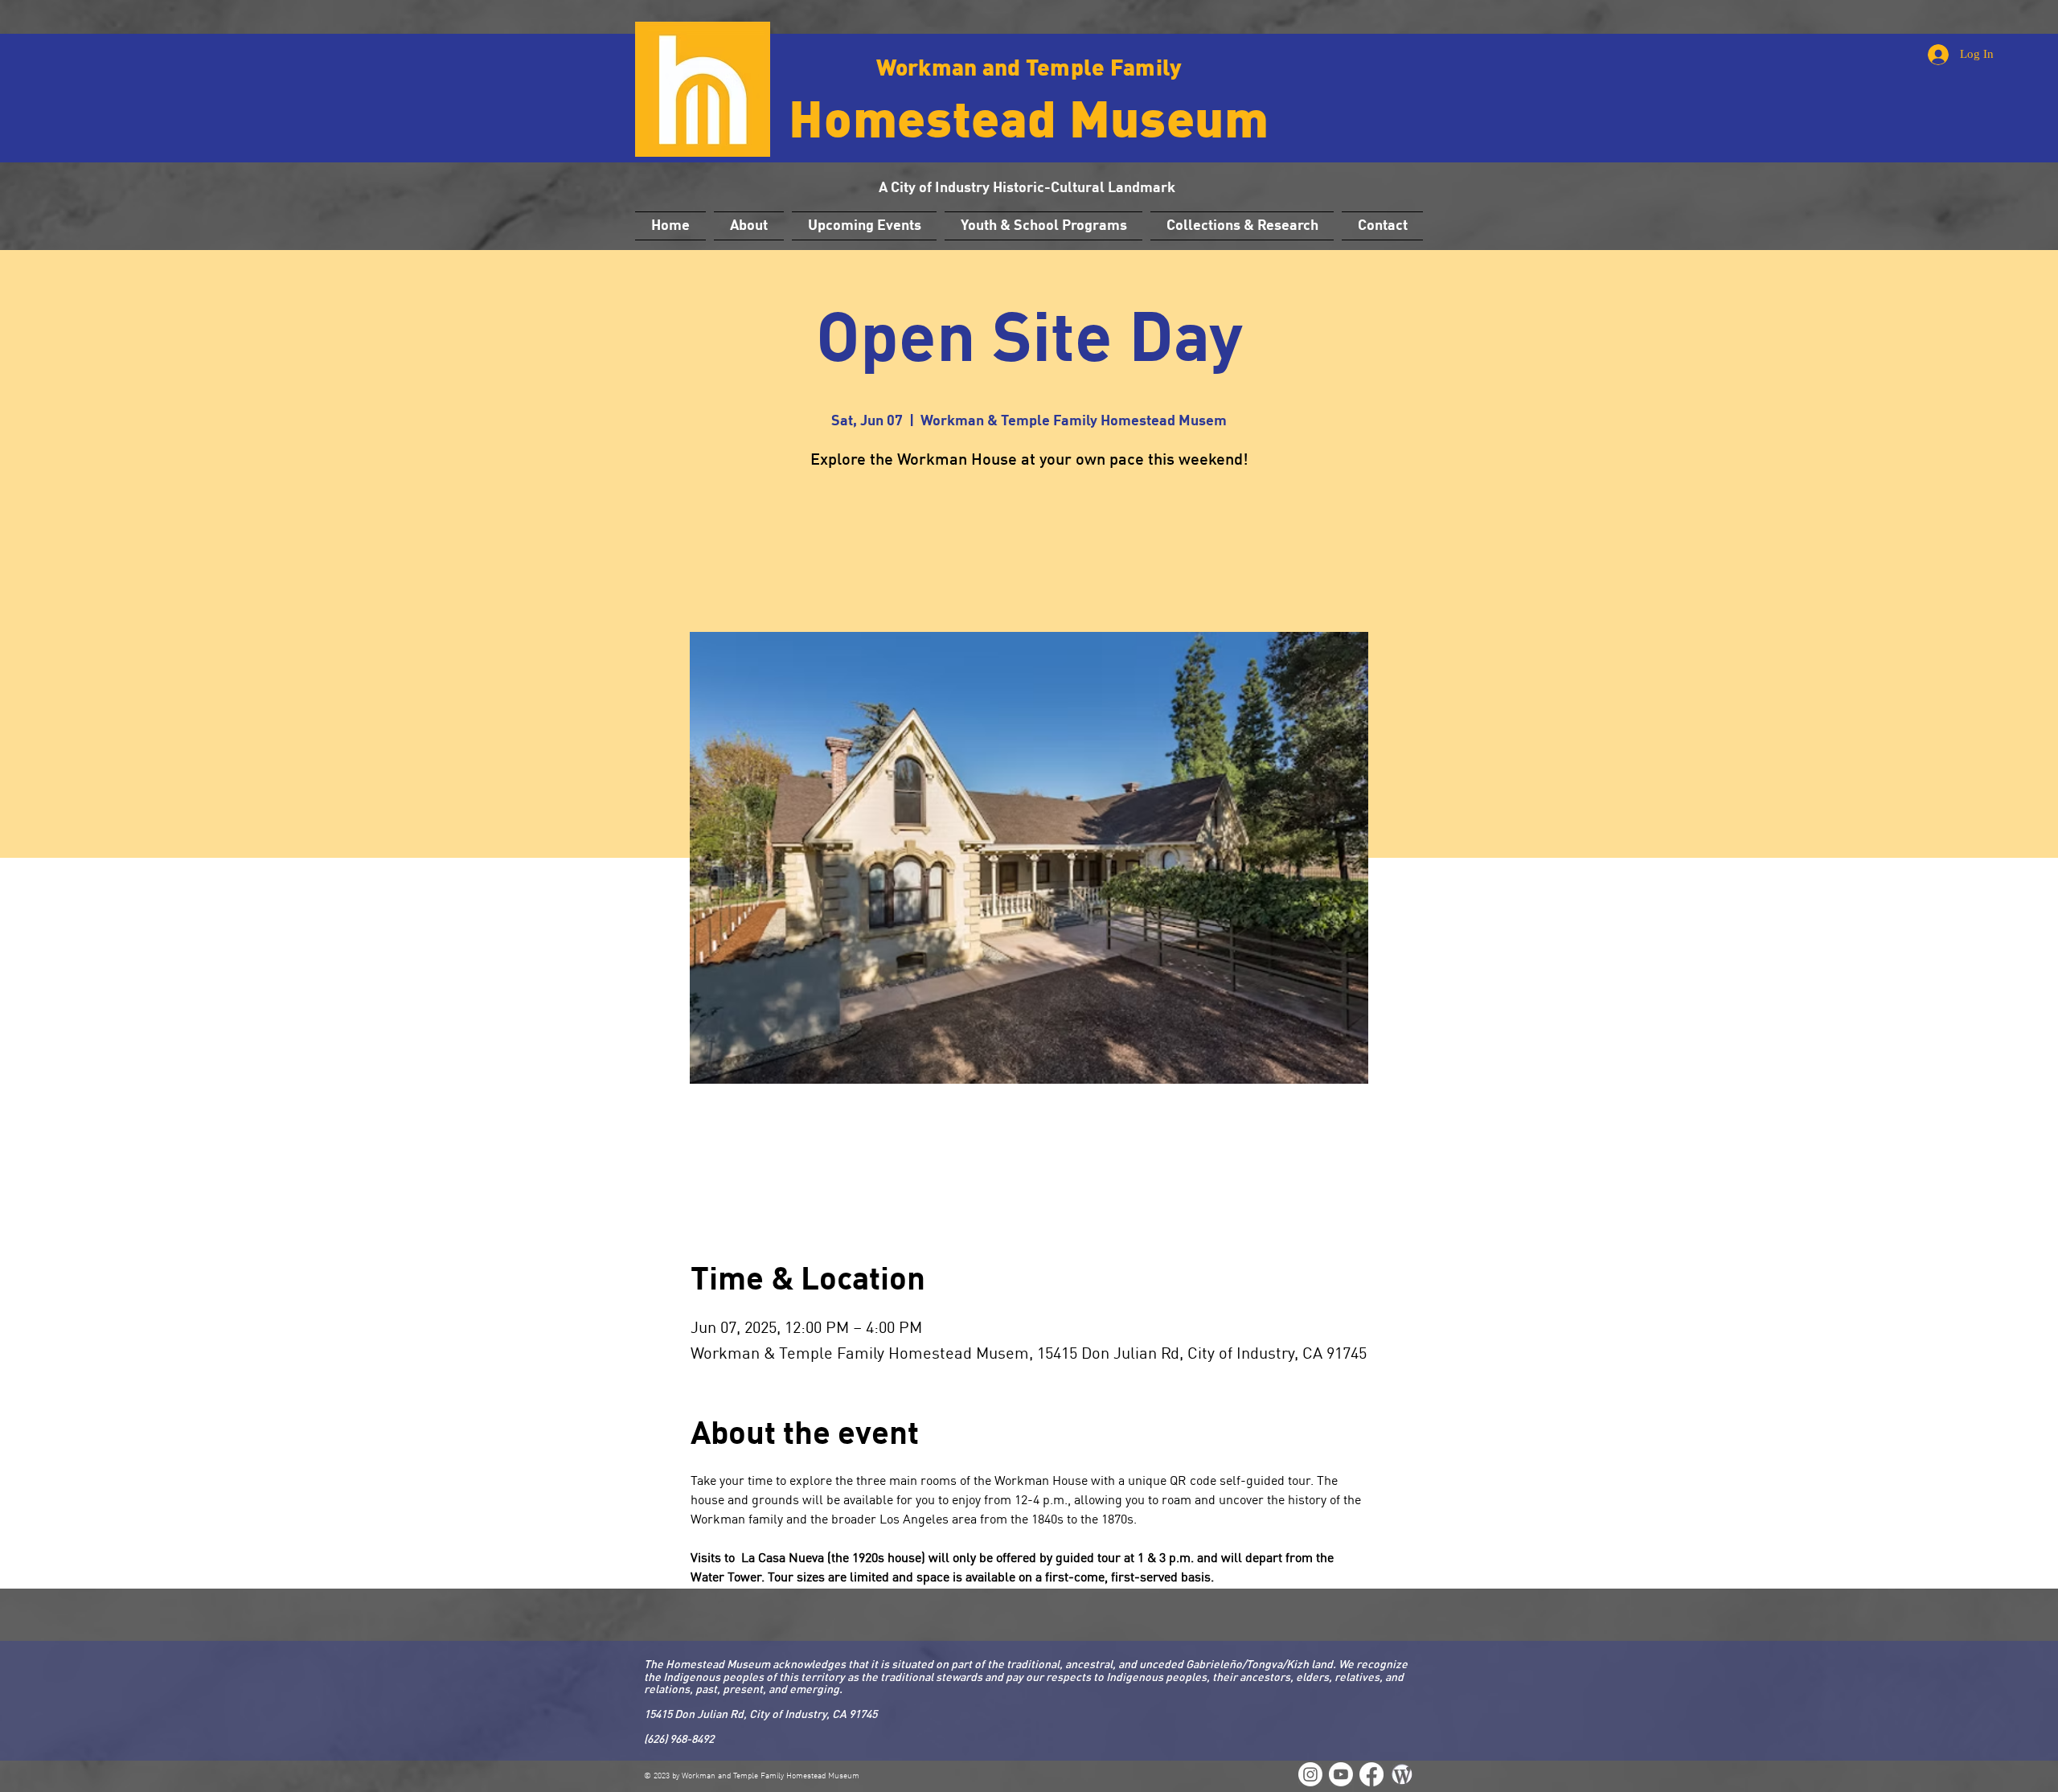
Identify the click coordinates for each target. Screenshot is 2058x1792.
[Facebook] (1371, 1774)
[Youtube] (1341, 1774)
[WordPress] (1310, 1774)
